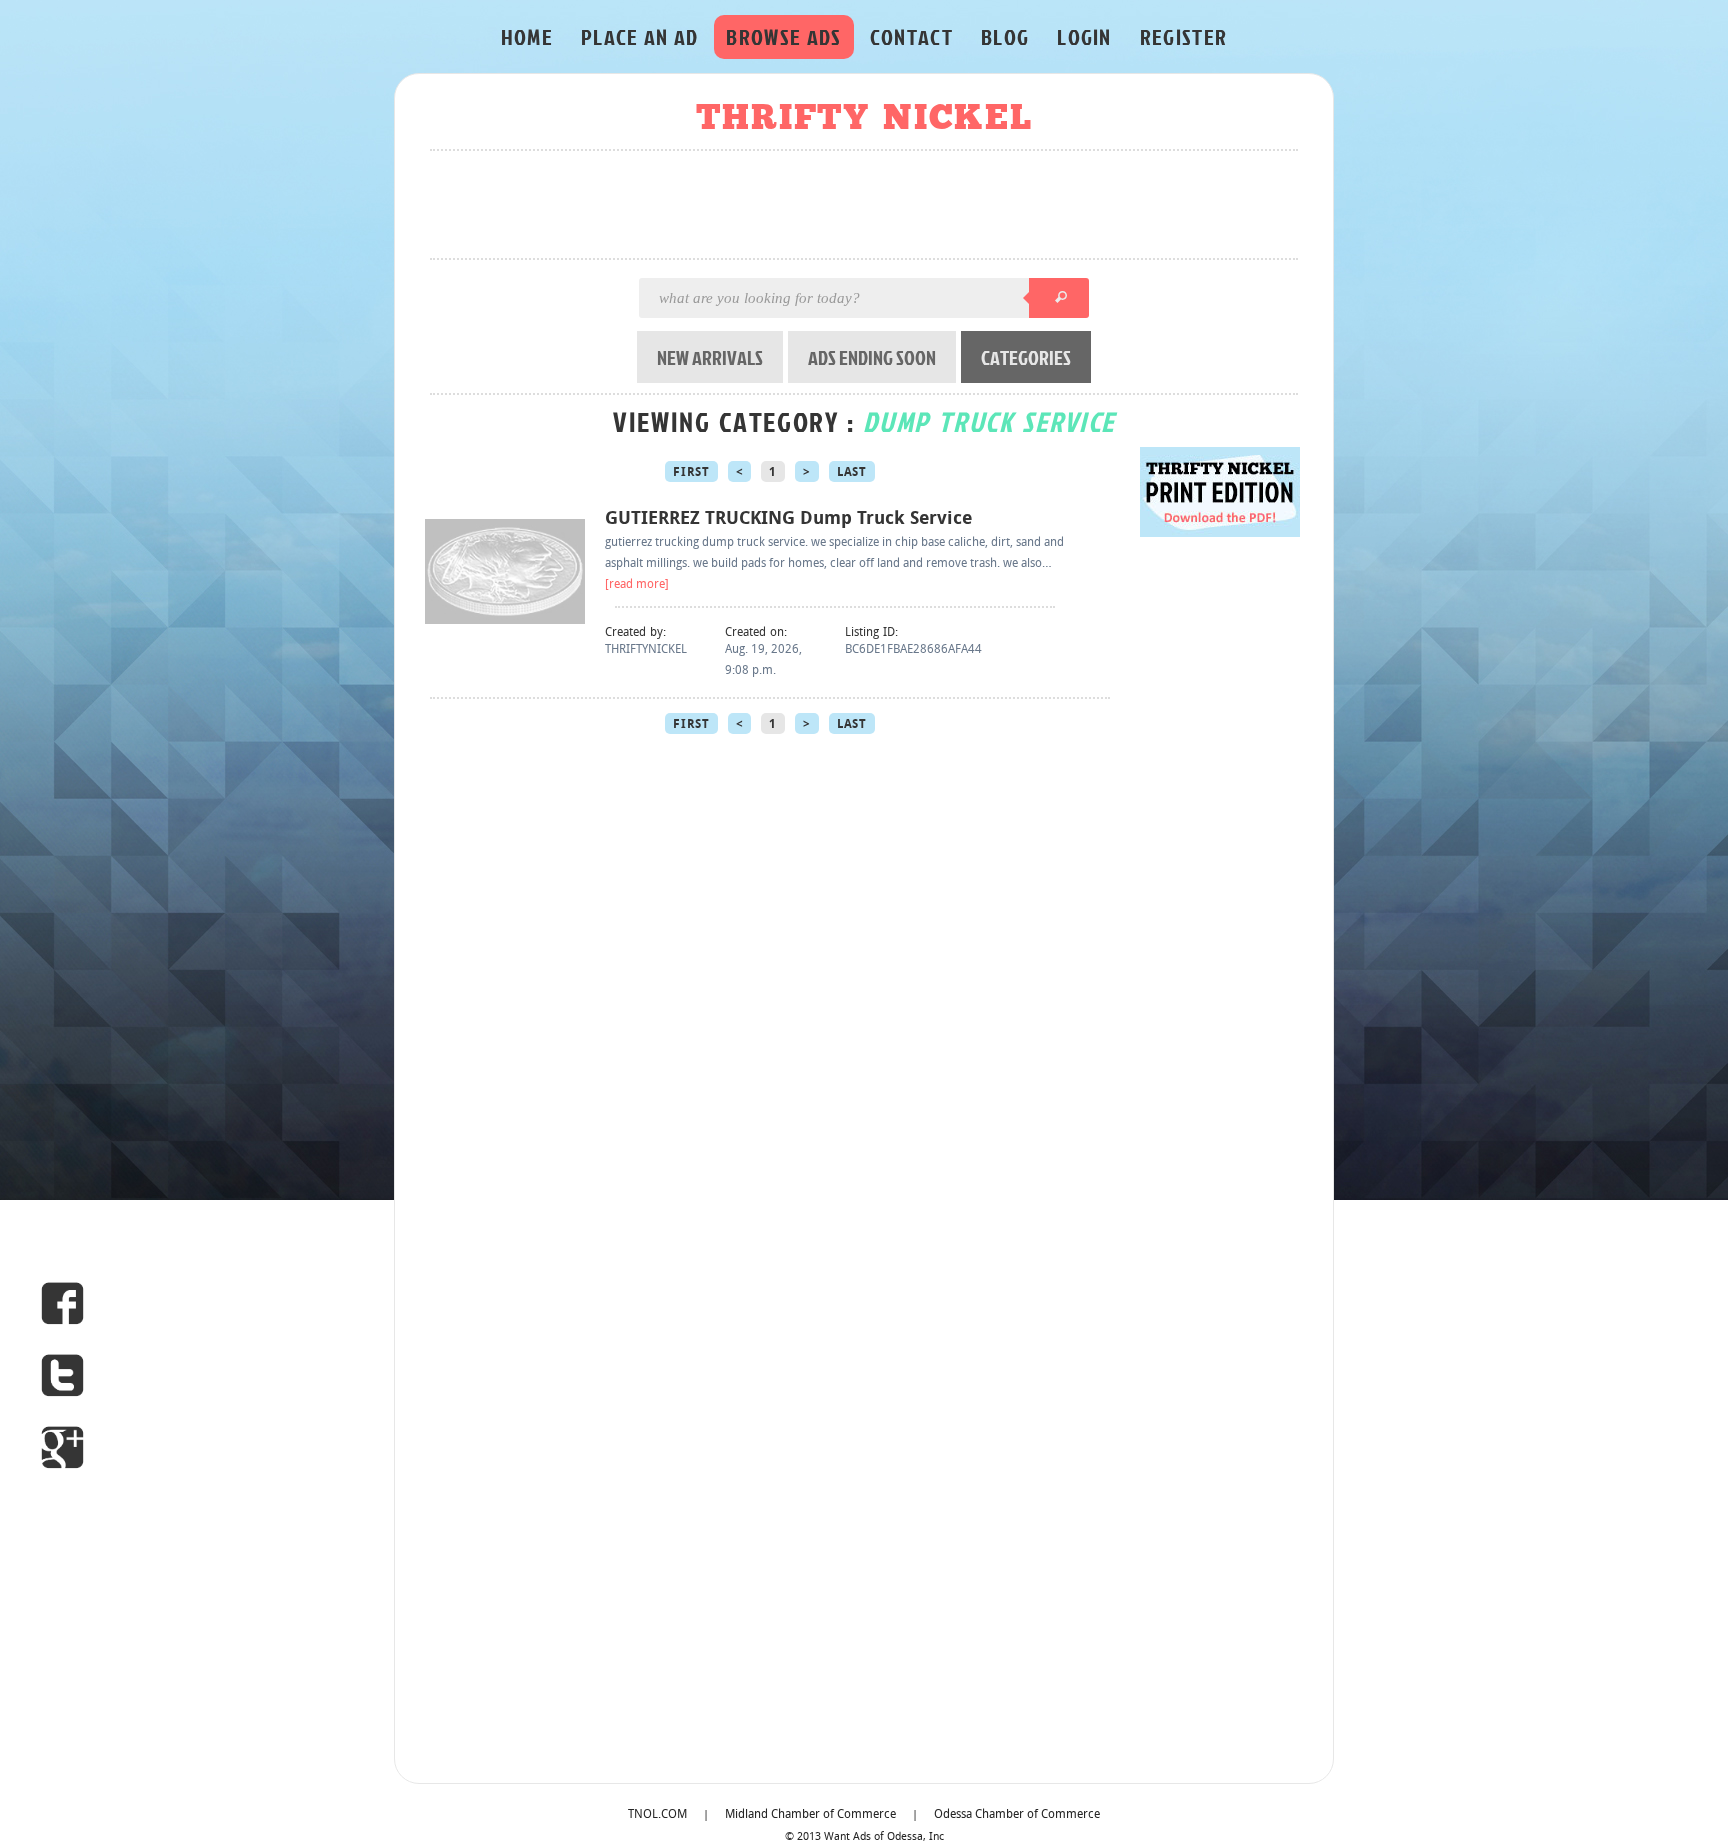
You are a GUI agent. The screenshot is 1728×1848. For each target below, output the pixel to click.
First (691, 473)
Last (852, 473)
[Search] (1059, 298)
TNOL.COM (657, 1815)
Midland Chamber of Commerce (810, 1815)
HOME (527, 36)
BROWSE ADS (783, 36)
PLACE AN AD (640, 36)
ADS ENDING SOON (872, 357)
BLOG (1005, 36)
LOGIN (1084, 36)
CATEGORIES (1026, 357)
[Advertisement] (870, 206)
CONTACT (911, 36)
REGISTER (1184, 36)
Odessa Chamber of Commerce (1017, 1815)
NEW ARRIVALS (710, 357)
